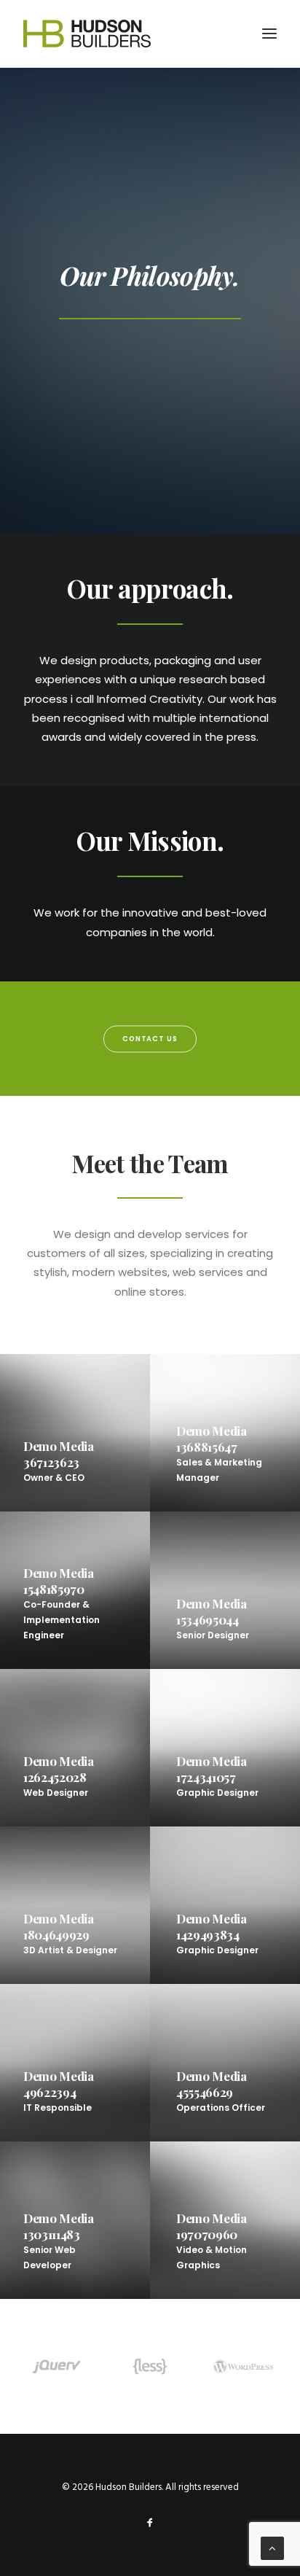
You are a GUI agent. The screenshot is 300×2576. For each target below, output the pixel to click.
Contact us (150, 1039)
